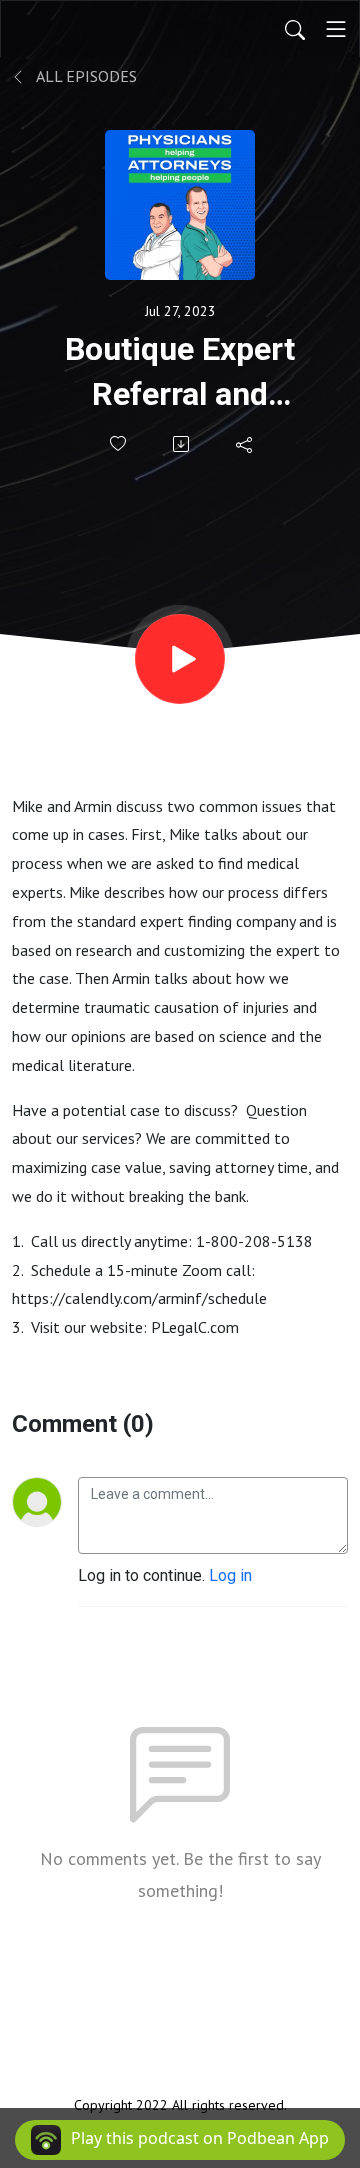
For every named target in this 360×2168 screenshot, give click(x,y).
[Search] (295, 29)
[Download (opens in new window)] (182, 444)
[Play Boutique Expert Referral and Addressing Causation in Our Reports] (180, 659)
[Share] (245, 444)
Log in (230, 1575)
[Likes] (119, 443)
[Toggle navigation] (336, 29)
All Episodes (85, 76)
